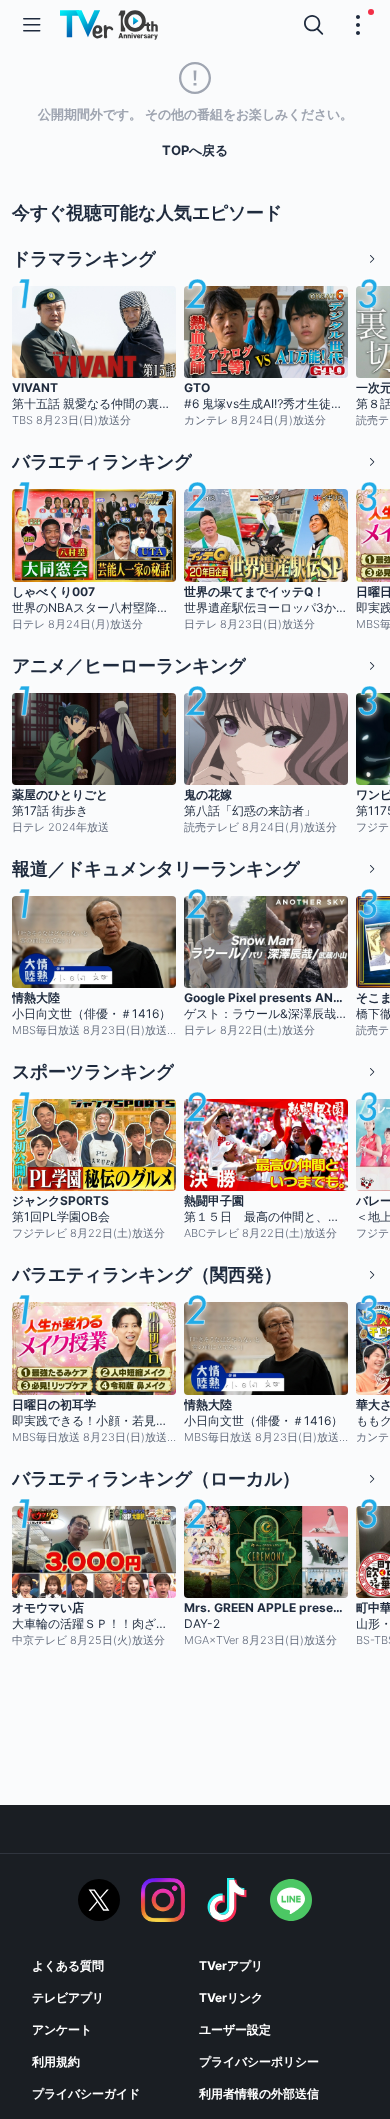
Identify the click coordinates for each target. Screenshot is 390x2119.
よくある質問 (68, 1965)
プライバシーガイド (86, 2093)
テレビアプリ (68, 1997)
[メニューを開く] (32, 25)
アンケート (62, 2029)
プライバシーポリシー (259, 2061)
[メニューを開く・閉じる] (358, 25)
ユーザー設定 (235, 2029)
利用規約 (56, 2061)
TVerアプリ (231, 1965)
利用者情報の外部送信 (259, 2093)
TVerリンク (231, 1997)
